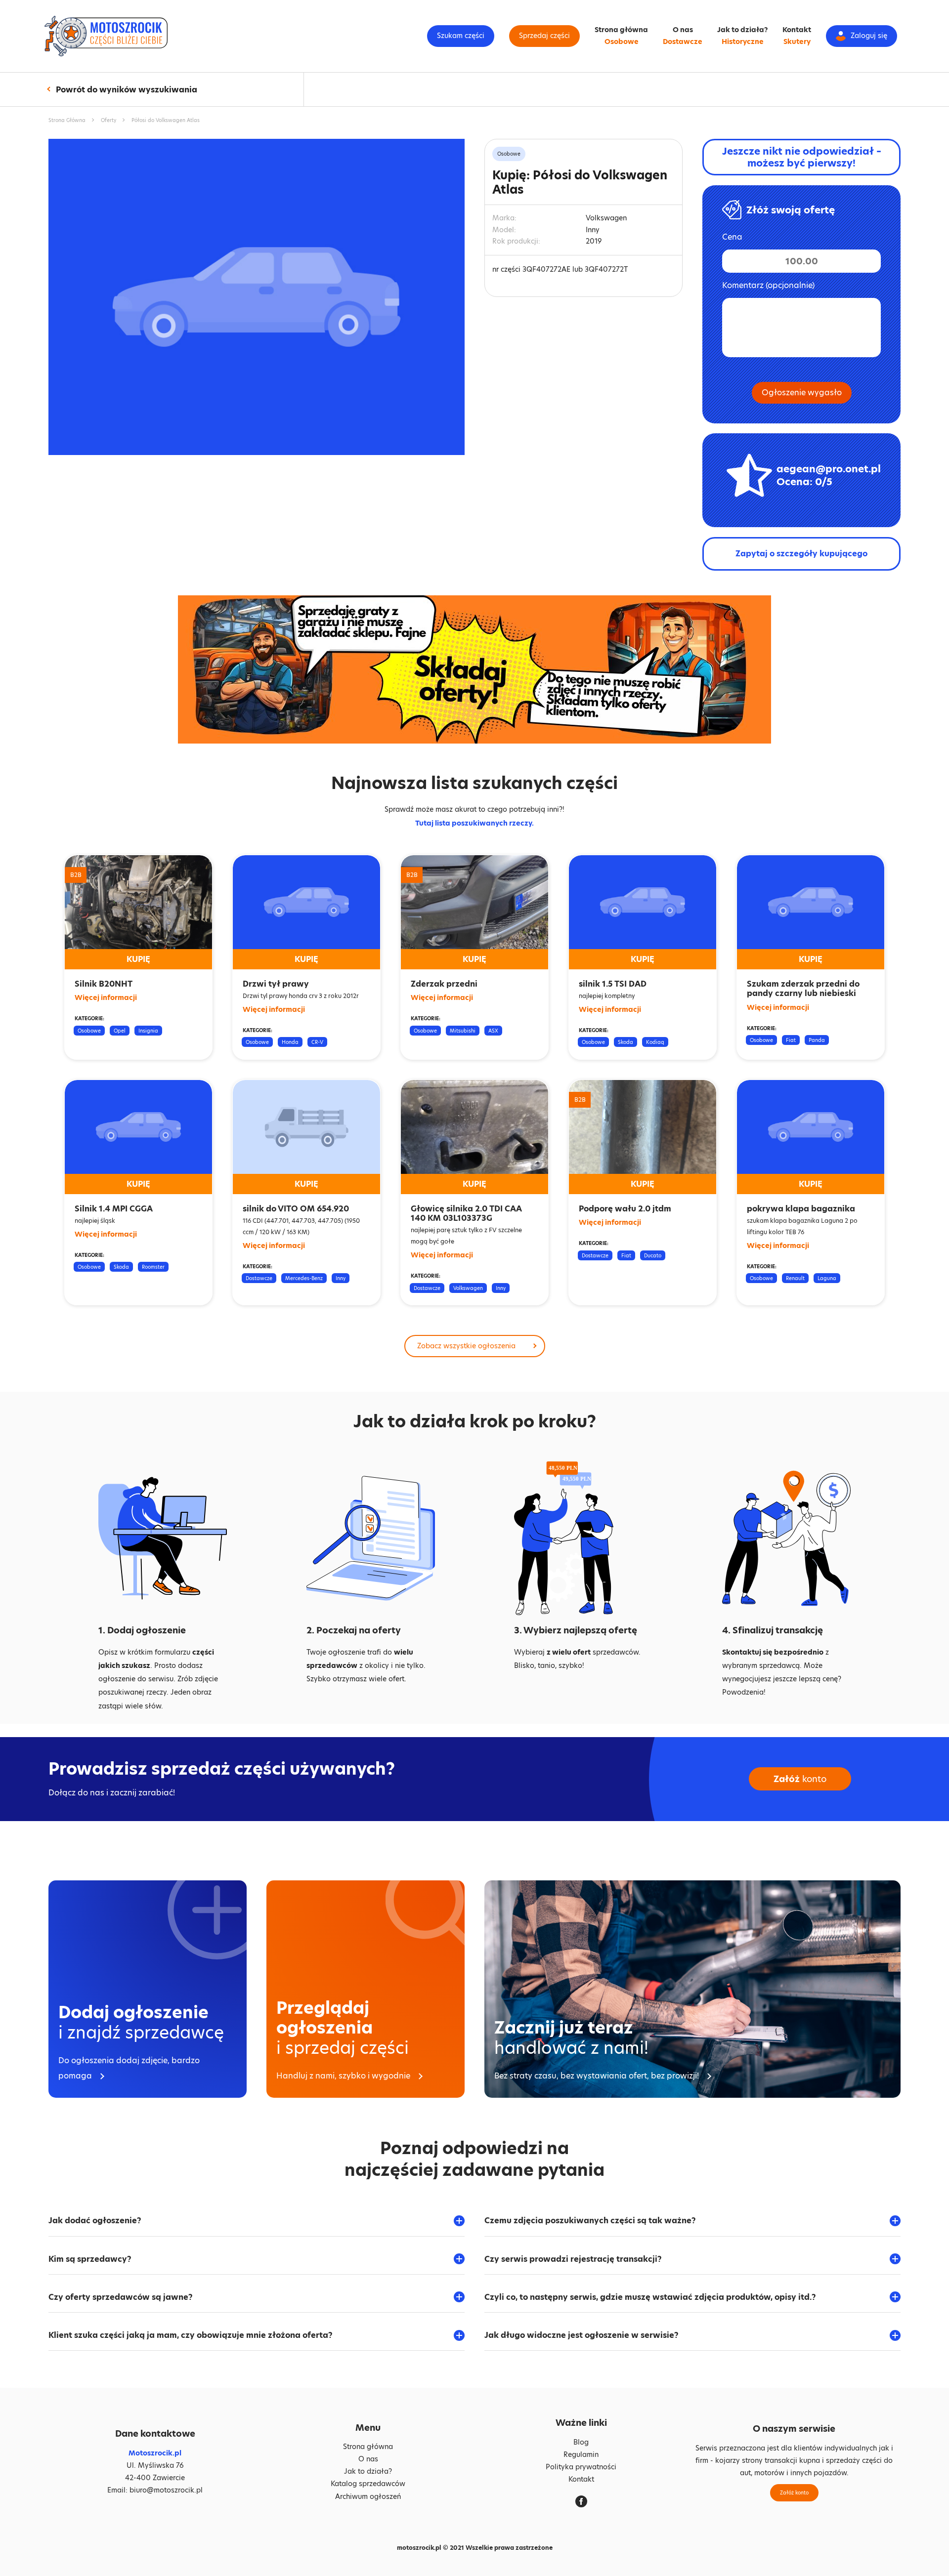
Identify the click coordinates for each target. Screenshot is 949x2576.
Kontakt (797, 30)
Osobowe (622, 42)
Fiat (791, 1040)
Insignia (148, 1031)
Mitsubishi (463, 1031)
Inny (341, 1278)
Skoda (625, 1042)
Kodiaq (655, 1042)
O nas (683, 30)
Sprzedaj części (544, 36)
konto (800, 1779)
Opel (120, 1031)
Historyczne (743, 42)
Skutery (797, 42)
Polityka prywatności (581, 2467)
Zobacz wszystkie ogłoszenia (466, 1346)
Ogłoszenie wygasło (802, 393)
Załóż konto (794, 2493)
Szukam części (461, 36)
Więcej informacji (106, 997)
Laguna (827, 1278)
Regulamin (581, 2454)
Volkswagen (468, 1288)
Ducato (653, 1255)
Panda (817, 1040)
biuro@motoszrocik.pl (166, 2490)
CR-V (317, 1042)
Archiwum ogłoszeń (368, 2496)
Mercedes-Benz (304, 1278)
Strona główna (621, 30)
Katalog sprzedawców (368, 2484)
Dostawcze (683, 42)
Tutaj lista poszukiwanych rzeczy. (474, 823)
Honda (290, 1042)
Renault (795, 1278)
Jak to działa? (742, 30)
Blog (581, 2442)
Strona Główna (67, 120)
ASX (493, 1031)
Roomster (153, 1267)
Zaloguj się (869, 36)
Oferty (108, 120)
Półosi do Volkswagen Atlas (166, 120)
